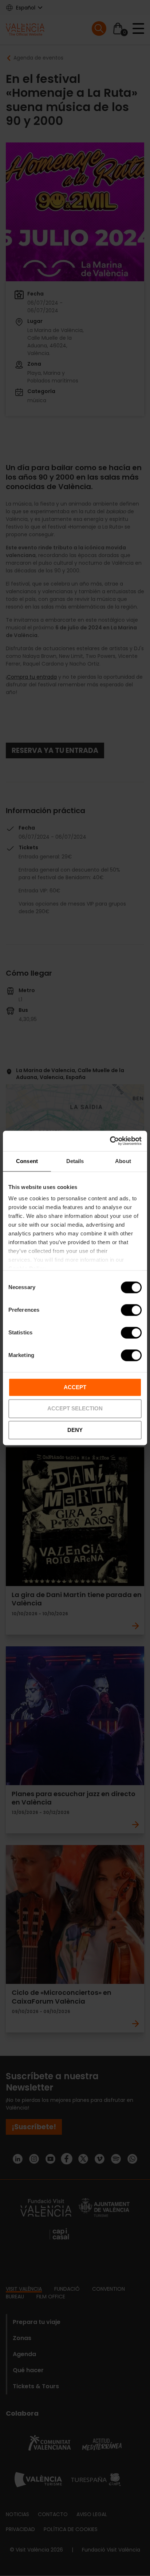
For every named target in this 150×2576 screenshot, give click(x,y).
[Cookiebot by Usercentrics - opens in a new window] (110, 1141)
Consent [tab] (27, 1161)
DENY (75, 1430)
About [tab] (123, 1161)
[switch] (131, 1310)
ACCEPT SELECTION (75, 1409)
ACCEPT (75, 1387)
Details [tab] (75, 1161)
